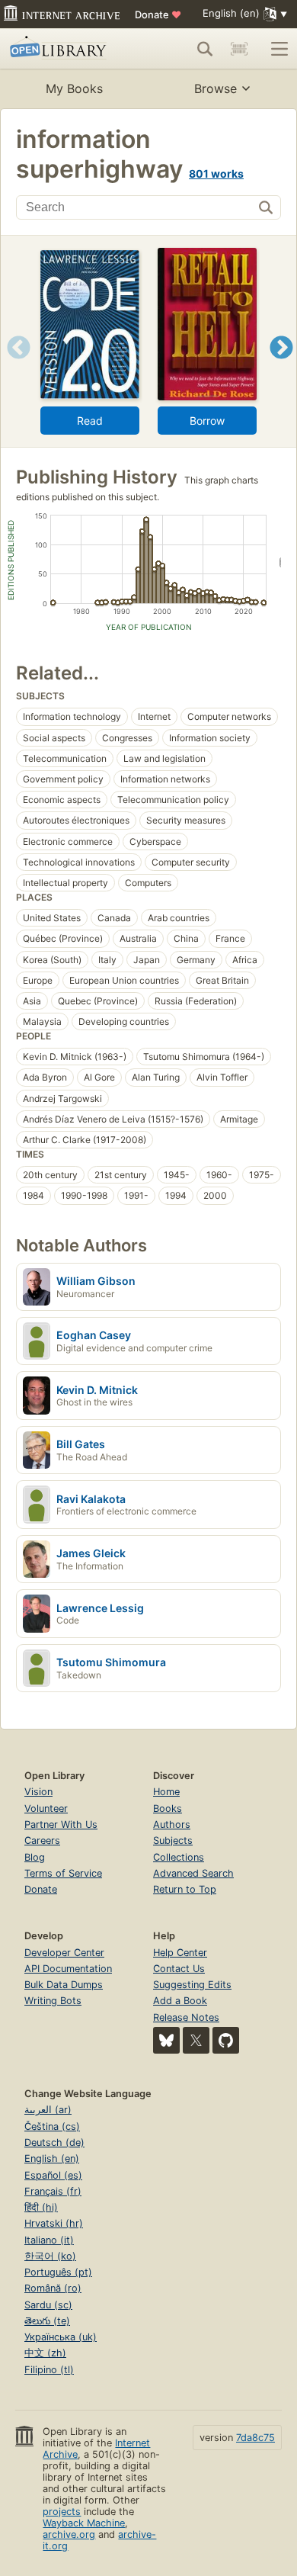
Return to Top (185, 1889)
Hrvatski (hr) (54, 2223)
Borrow (207, 421)
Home (166, 1792)
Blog (35, 1857)
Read (90, 421)
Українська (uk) (61, 2337)
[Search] (205, 49)
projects (62, 2512)
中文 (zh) (45, 2353)
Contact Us (179, 1969)
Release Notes (186, 2017)
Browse (216, 88)
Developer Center (64, 1953)
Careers (42, 1840)
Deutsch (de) (54, 2142)
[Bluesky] (166, 2040)
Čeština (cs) (52, 2126)
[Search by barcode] (239, 49)
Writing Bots (53, 2001)
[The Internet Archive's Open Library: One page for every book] (66, 49)
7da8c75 (255, 2438)
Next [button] (281, 366)
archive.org (69, 2534)
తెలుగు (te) (47, 2321)
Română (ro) (53, 2288)
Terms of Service (63, 1873)
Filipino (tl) (49, 2370)
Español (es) (53, 2175)
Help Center (180, 1953)
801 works (216, 173)
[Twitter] (196, 2040)
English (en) (52, 2158)
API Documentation (68, 1969)
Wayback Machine (84, 2523)
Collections (179, 1857)
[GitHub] (226, 2040)
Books (168, 1808)
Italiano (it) (49, 2240)
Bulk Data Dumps (64, 1985)
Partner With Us (61, 1824)
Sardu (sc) (48, 2305)
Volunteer (46, 1808)
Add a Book (180, 2001)
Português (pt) (58, 2272)
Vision (38, 1792)
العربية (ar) (48, 2110)
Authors (172, 1824)
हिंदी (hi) (41, 2207)
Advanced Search (193, 1873)
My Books (74, 88)
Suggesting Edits (192, 1985)
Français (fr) (53, 2191)
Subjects (173, 1840)
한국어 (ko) (50, 2256)
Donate (158, 14)
